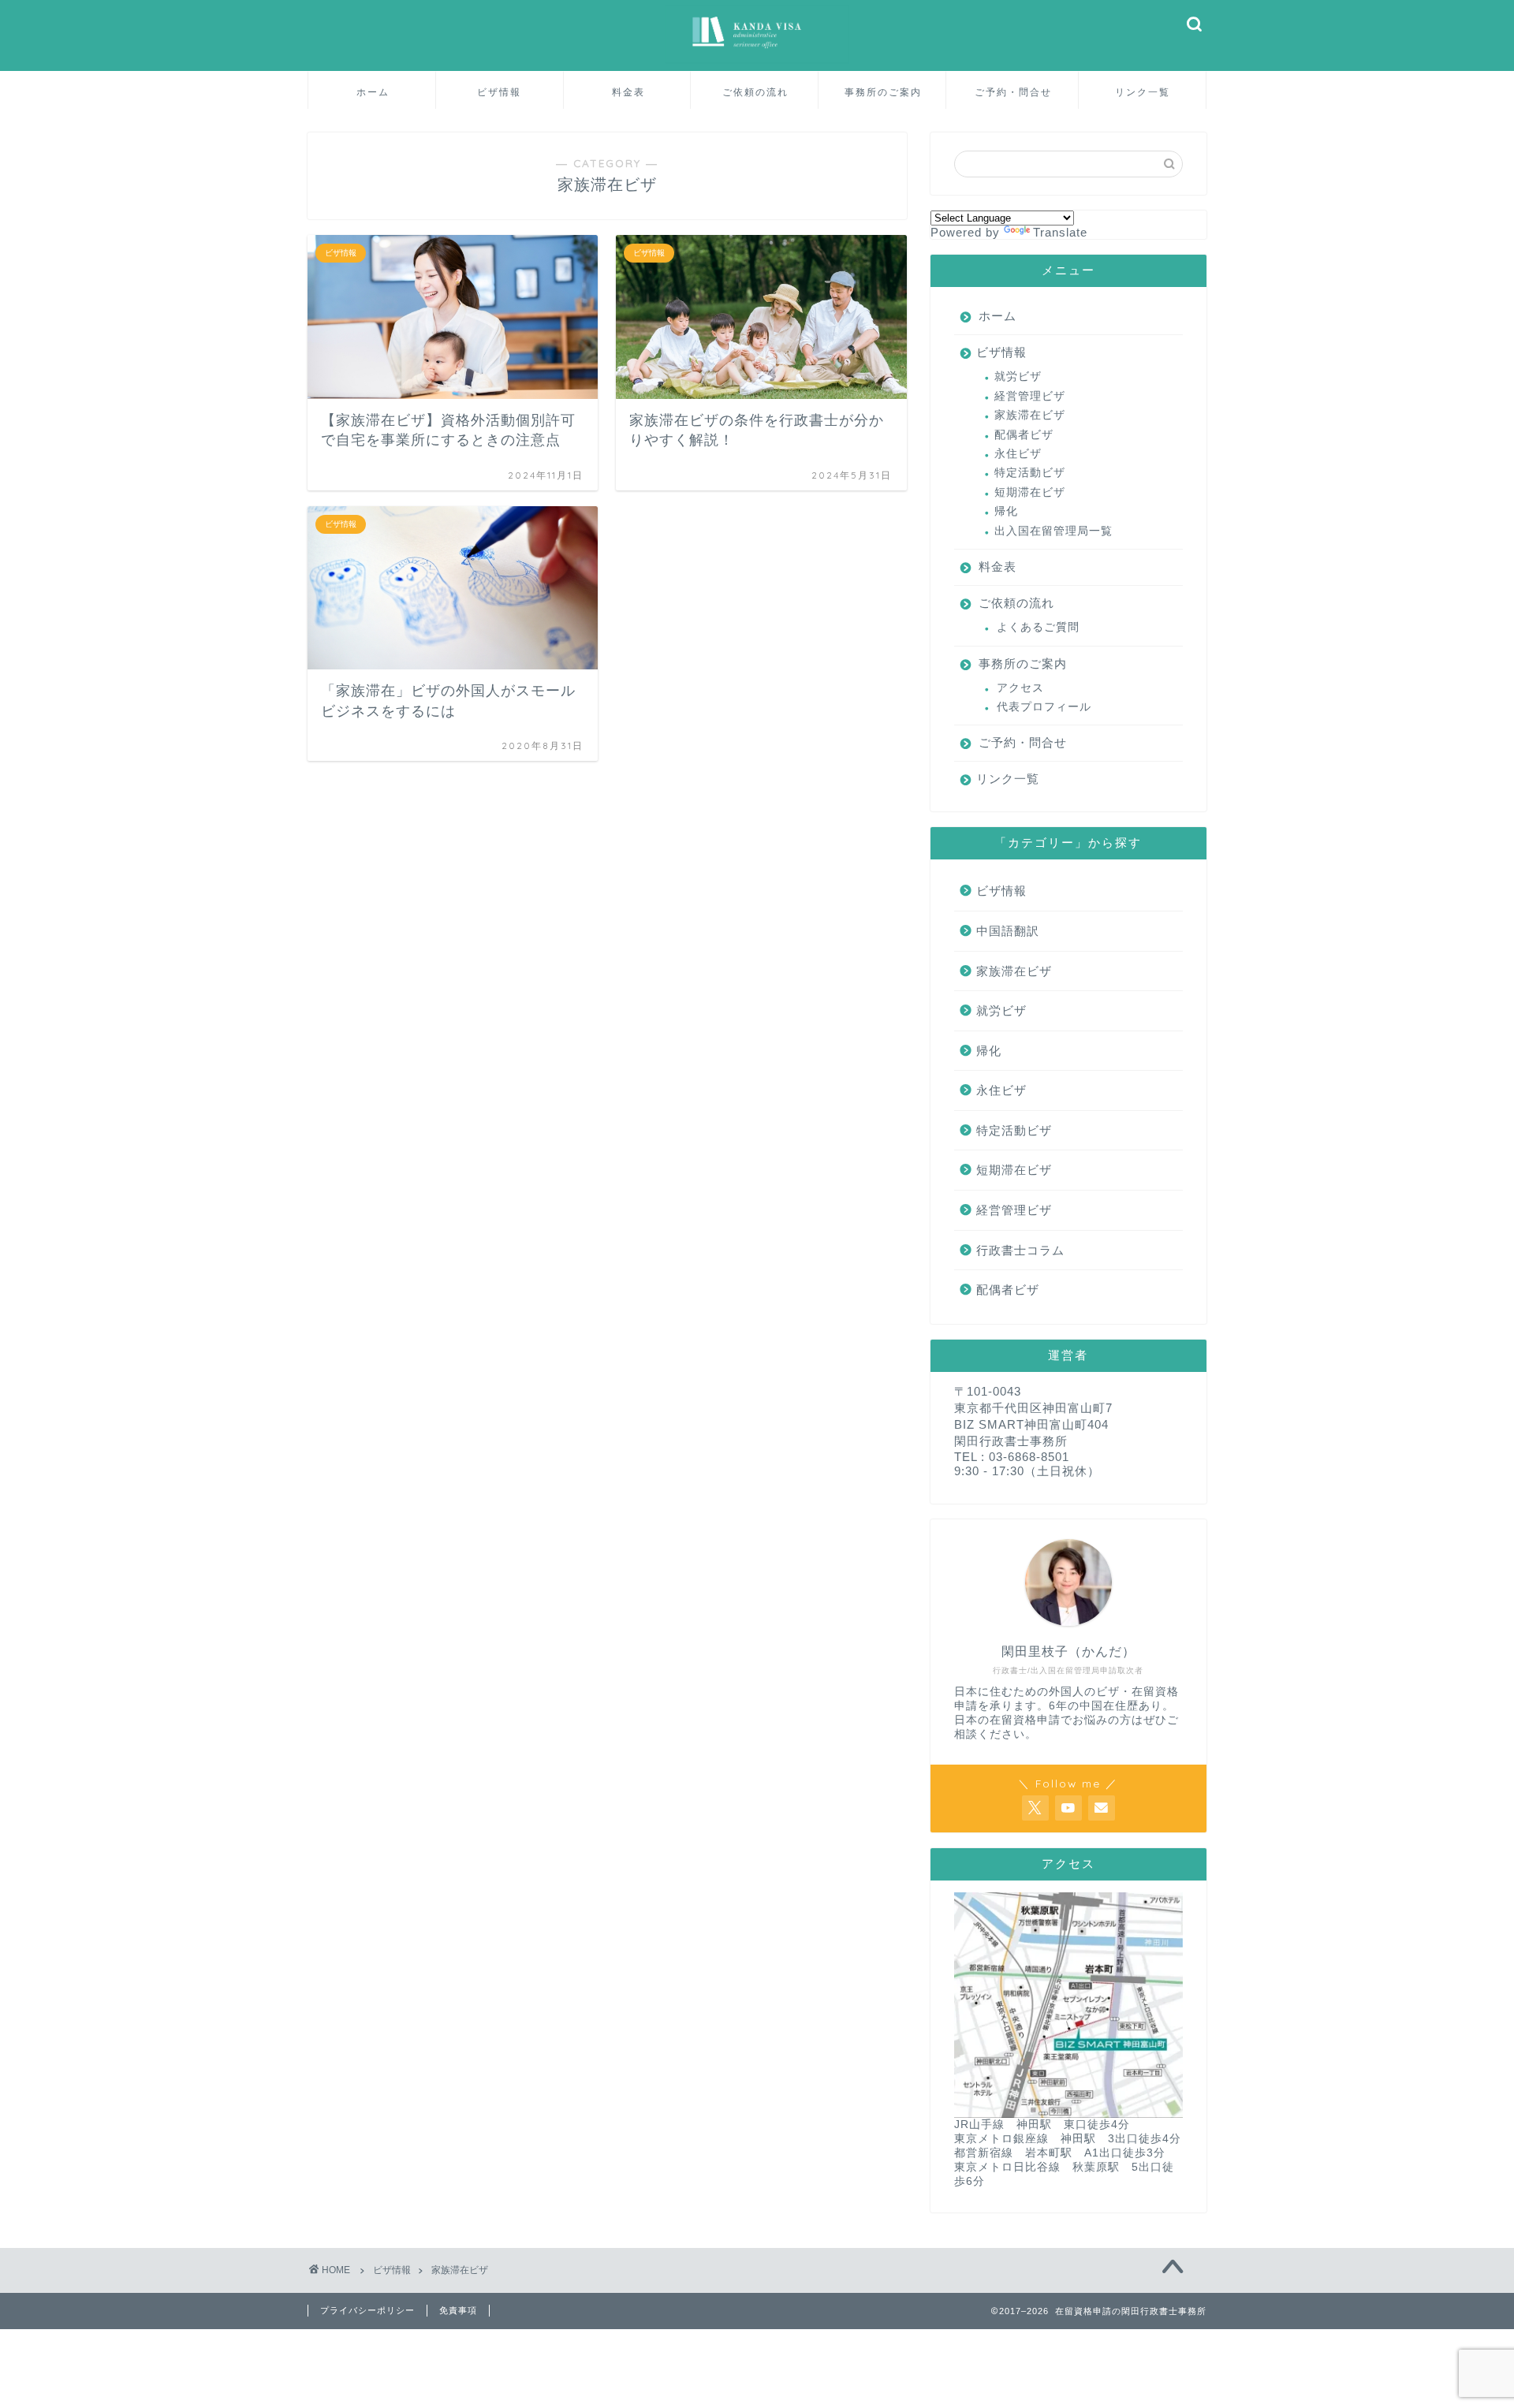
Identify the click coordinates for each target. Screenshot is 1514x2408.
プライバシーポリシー (367, 2310)
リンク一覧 (1143, 92)
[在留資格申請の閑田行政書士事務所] (757, 62)
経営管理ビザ (1030, 396)
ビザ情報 (499, 92)
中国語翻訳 (1008, 931)
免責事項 (458, 2310)
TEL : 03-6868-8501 (1012, 1457)
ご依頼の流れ (755, 92)
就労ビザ (1018, 376)
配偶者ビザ (1024, 435)
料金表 (628, 92)
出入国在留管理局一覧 (1053, 531)
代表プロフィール (1044, 707)
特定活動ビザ (1030, 473)
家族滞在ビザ (1030, 415)
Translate (1060, 232)
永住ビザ (1018, 454)
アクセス (1020, 688)
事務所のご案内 (883, 92)
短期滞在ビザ (1030, 492)
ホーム (373, 92)
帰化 (1006, 511)
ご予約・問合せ (1013, 92)
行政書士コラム (1020, 1250)
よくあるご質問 (1038, 627)
